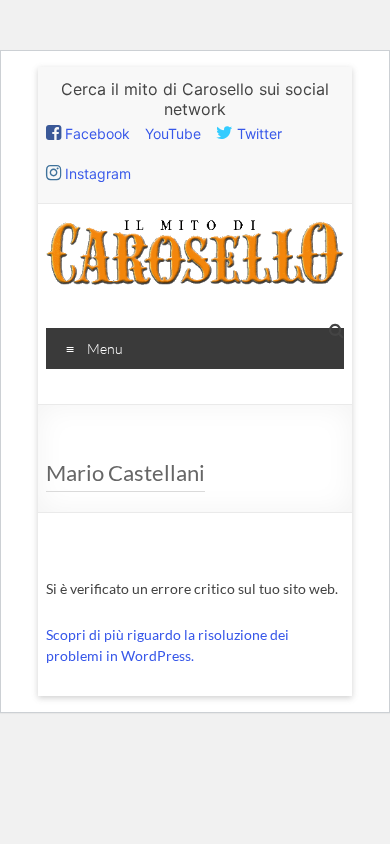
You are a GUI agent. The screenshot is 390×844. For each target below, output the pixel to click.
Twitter (257, 133)
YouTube (173, 133)
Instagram (96, 173)
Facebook (95, 133)
